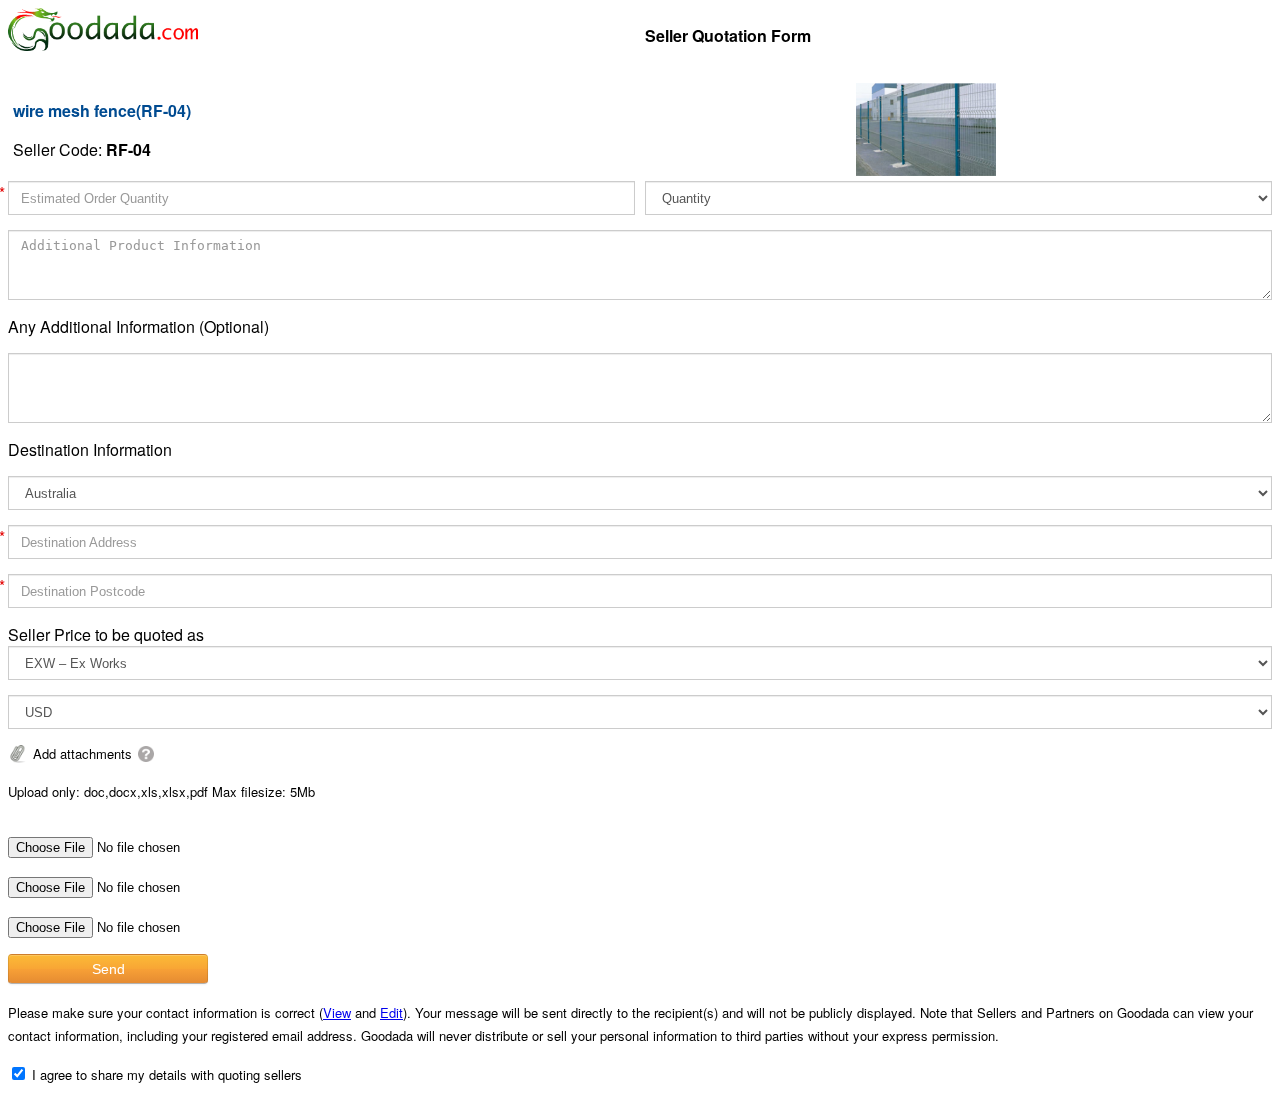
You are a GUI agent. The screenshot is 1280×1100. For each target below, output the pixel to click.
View (337, 1012)
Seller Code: (82, 149)
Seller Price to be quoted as (106, 634)
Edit (391, 1012)
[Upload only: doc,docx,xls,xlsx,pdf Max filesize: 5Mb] (146, 753)
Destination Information (90, 449)
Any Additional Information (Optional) (138, 326)
